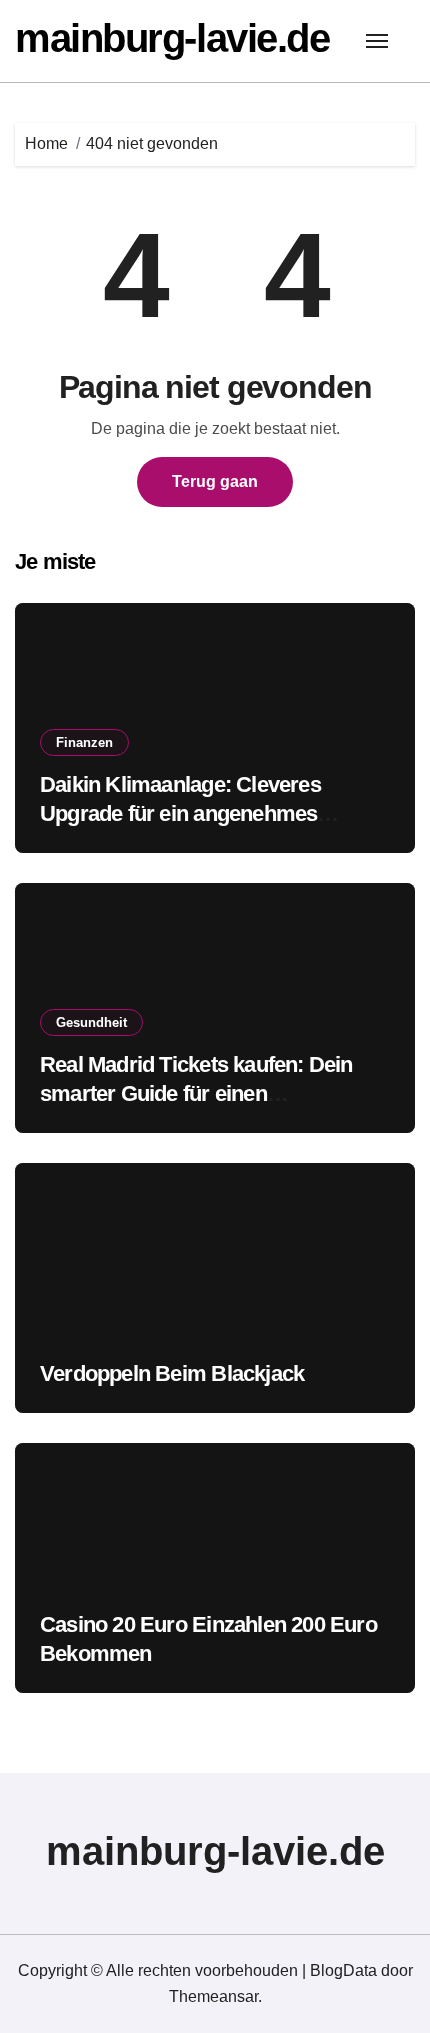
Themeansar (213, 1996)
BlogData (343, 1970)
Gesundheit (91, 1022)
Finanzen (84, 742)
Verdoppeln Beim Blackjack (172, 1373)
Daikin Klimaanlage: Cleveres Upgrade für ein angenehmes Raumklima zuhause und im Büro (200, 813)
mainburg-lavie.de (172, 38)
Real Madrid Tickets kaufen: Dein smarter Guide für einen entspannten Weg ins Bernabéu (196, 1093)
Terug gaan (215, 481)
